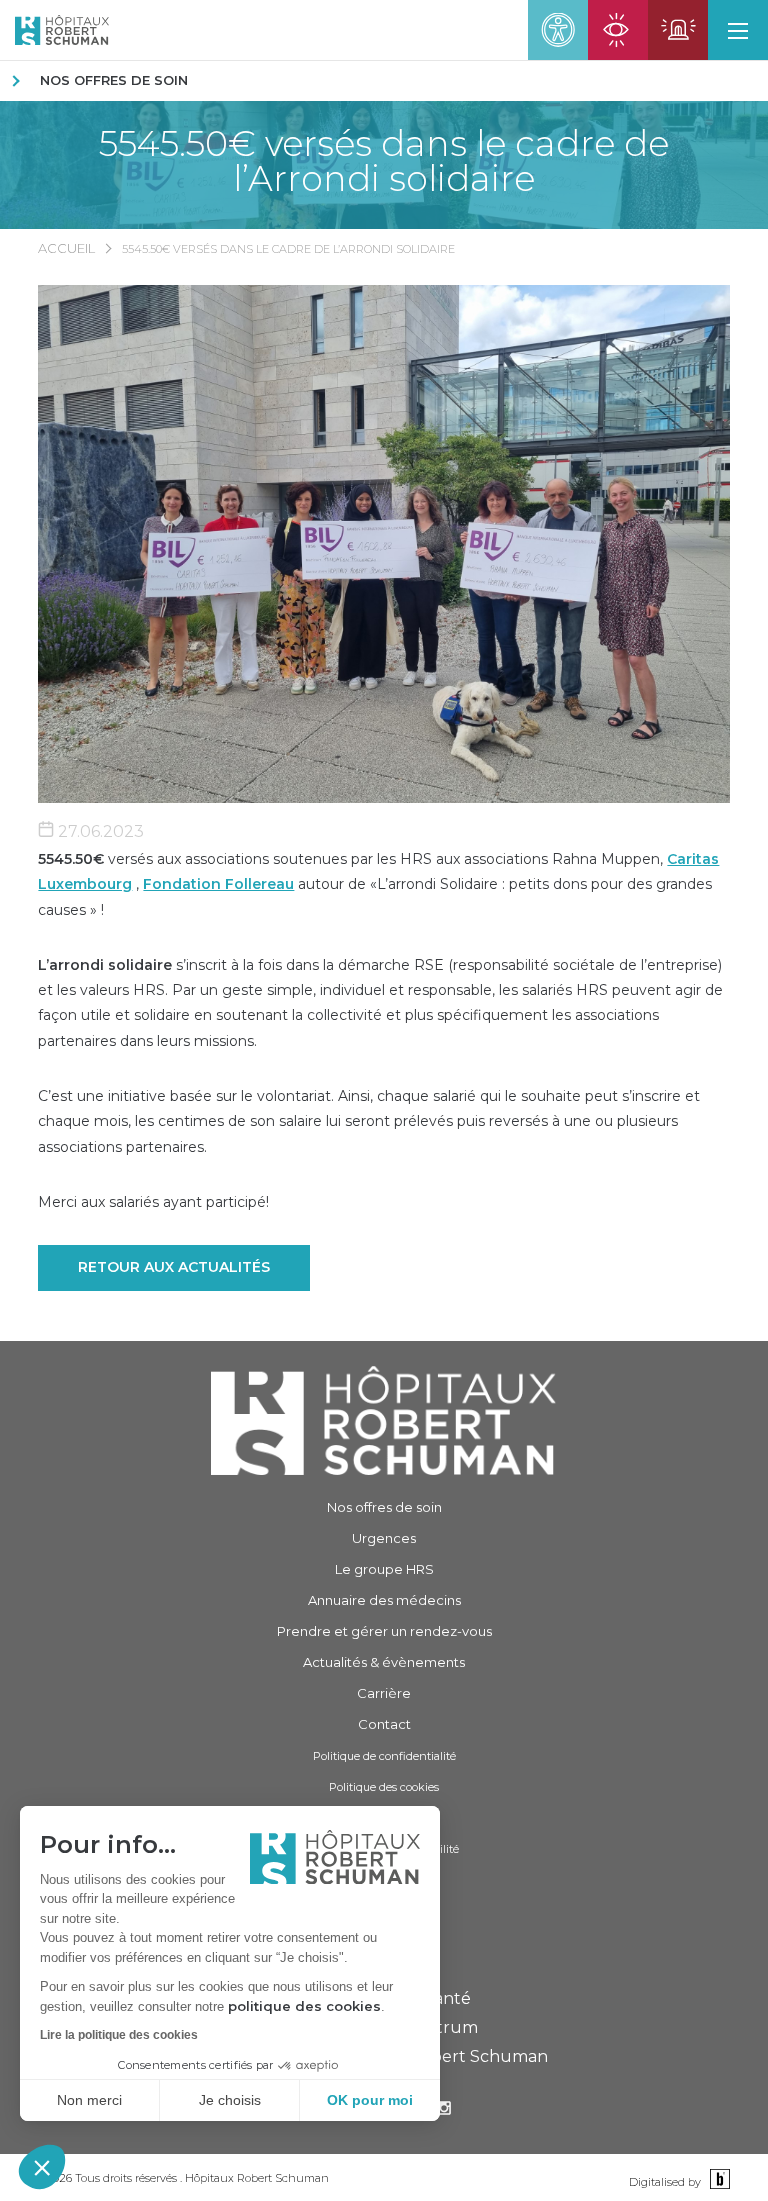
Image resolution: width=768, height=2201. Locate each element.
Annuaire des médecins (384, 1600)
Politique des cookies (384, 1787)
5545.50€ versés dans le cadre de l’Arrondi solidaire (384, 161)
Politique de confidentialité (384, 1756)
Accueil (66, 248)
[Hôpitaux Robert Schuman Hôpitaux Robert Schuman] (54, 30)
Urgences (384, 1538)
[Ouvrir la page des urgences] (678, 30)
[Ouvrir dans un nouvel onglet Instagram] (444, 2110)
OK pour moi (370, 2100)
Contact (384, 1724)
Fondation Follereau (218, 884)
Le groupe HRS (384, 1569)
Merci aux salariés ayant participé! (153, 1202)
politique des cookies (304, 2006)
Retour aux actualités (174, 1267)
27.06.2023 (99, 831)
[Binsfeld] (717, 2180)
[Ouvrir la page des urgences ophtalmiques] (618, 30)
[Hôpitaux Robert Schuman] (384, 1421)
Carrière (384, 1693)
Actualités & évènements (384, 1662)
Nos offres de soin (114, 80)
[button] (42, 2167)
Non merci (89, 2100)
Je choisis (230, 2100)
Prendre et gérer (384, 1631)
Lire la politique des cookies (119, 2035)
